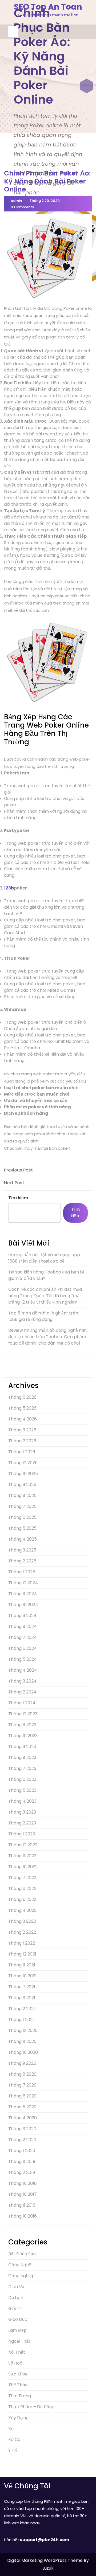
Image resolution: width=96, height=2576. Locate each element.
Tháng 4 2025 (23, 1539)
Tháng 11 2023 (22, 1725)
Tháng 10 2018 (23, 2183)
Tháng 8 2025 (22, 1495)
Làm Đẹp (17, 2330)
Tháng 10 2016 (23, 2216)
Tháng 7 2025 (22, 1506)
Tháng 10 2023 (23, 1736)
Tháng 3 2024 (22, 1681)
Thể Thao (18, 2385)
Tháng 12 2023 (23, 1714)
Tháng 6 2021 (22, 1998)
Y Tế (13, 2450)
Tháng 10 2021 (22, 1976)
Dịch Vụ (16, 2287)
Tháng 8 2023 (22, 1758)
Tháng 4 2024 (23, 1670)
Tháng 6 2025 (22, 1517)
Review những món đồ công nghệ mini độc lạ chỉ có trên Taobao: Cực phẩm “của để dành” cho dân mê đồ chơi (48, 1337)
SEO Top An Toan (48, 7)
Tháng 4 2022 (22, 1910)
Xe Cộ (14, 2440)
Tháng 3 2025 (22, 1550)
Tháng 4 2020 (23, 2118)
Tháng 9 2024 (22, 1616)
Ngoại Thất (19, 2341)
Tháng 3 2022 (22, 1921)
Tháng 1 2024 (22, 1703)
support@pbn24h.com (45, 2540)
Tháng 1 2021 (21, 2020)
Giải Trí (15, 2308)
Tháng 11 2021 (22, 1965)
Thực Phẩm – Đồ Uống (31, 2407)
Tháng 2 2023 (22, 1823)
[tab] (13, 32)
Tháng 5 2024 (23, 1659)
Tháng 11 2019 (22, 2161)
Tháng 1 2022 (22, 1943)
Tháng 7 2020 (22, 2085)
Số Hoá (15, 2363)
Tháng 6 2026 (22, 1397)
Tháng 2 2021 (22, 2009)
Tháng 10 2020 (23, 2052)
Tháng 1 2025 (22, 1572)
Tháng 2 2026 (22, 1441)
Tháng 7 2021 (22, 1987)
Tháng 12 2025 (23, 1463)
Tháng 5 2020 (22, 2107)
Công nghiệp (21, 2276)
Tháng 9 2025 (22, 1485)
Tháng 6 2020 (22, 2096)
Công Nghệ (20, 2265)
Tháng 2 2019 (22, 2172)
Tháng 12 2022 (23, 1845)
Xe (11, 2429)
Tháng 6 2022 (22, 1889)
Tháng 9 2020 (22, 2063)
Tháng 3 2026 (22, 1430)
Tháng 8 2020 (22, 2074)
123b (9, 888)
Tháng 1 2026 (22, 1452)
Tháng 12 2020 (23, 2030)
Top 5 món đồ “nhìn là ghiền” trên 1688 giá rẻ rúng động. (43, 1316)
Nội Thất (17, 2352)
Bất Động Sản (22, 2254)
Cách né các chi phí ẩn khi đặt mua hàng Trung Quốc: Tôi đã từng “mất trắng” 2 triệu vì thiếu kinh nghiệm (45, 1296)
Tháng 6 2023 (22, 1779)
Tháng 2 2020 (22, 2140)
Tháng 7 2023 (22, 1768)
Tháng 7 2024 (23, 1637)
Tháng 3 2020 (22, 2129)
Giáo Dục (18, 2319)
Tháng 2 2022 (22, 1932)
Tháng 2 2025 (22, 1561)
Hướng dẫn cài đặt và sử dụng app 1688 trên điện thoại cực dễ (44, 1258)
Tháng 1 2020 (22, 2151)
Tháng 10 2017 (23, 2194)
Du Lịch (16, 2298)
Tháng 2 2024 (22, 1692)
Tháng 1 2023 (22, 1834)
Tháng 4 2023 (22, 1801)
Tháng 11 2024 (23, 1594)
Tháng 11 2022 (22, 1856)
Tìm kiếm (18, 1198)
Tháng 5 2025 (22, 1528)
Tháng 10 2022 (23, 1867)
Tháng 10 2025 (23, 1474)
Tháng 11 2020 (22, 2041)
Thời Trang (20, 2396)
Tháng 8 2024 (23, 1626)
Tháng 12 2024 (23, 1583)
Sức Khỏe (18, 2374)
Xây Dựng (18, 2418)
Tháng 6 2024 (23, 1648)
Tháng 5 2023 (22, 1790)
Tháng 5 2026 (22, 1408)
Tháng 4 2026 (23, 1419)
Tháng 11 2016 (22, 2205)
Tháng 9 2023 (22, 1747)
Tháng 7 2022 (22, 1878)
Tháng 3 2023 (22, 1812)
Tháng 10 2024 (23, 1605)
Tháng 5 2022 (22, 1899)
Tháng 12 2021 (22, 1954)
